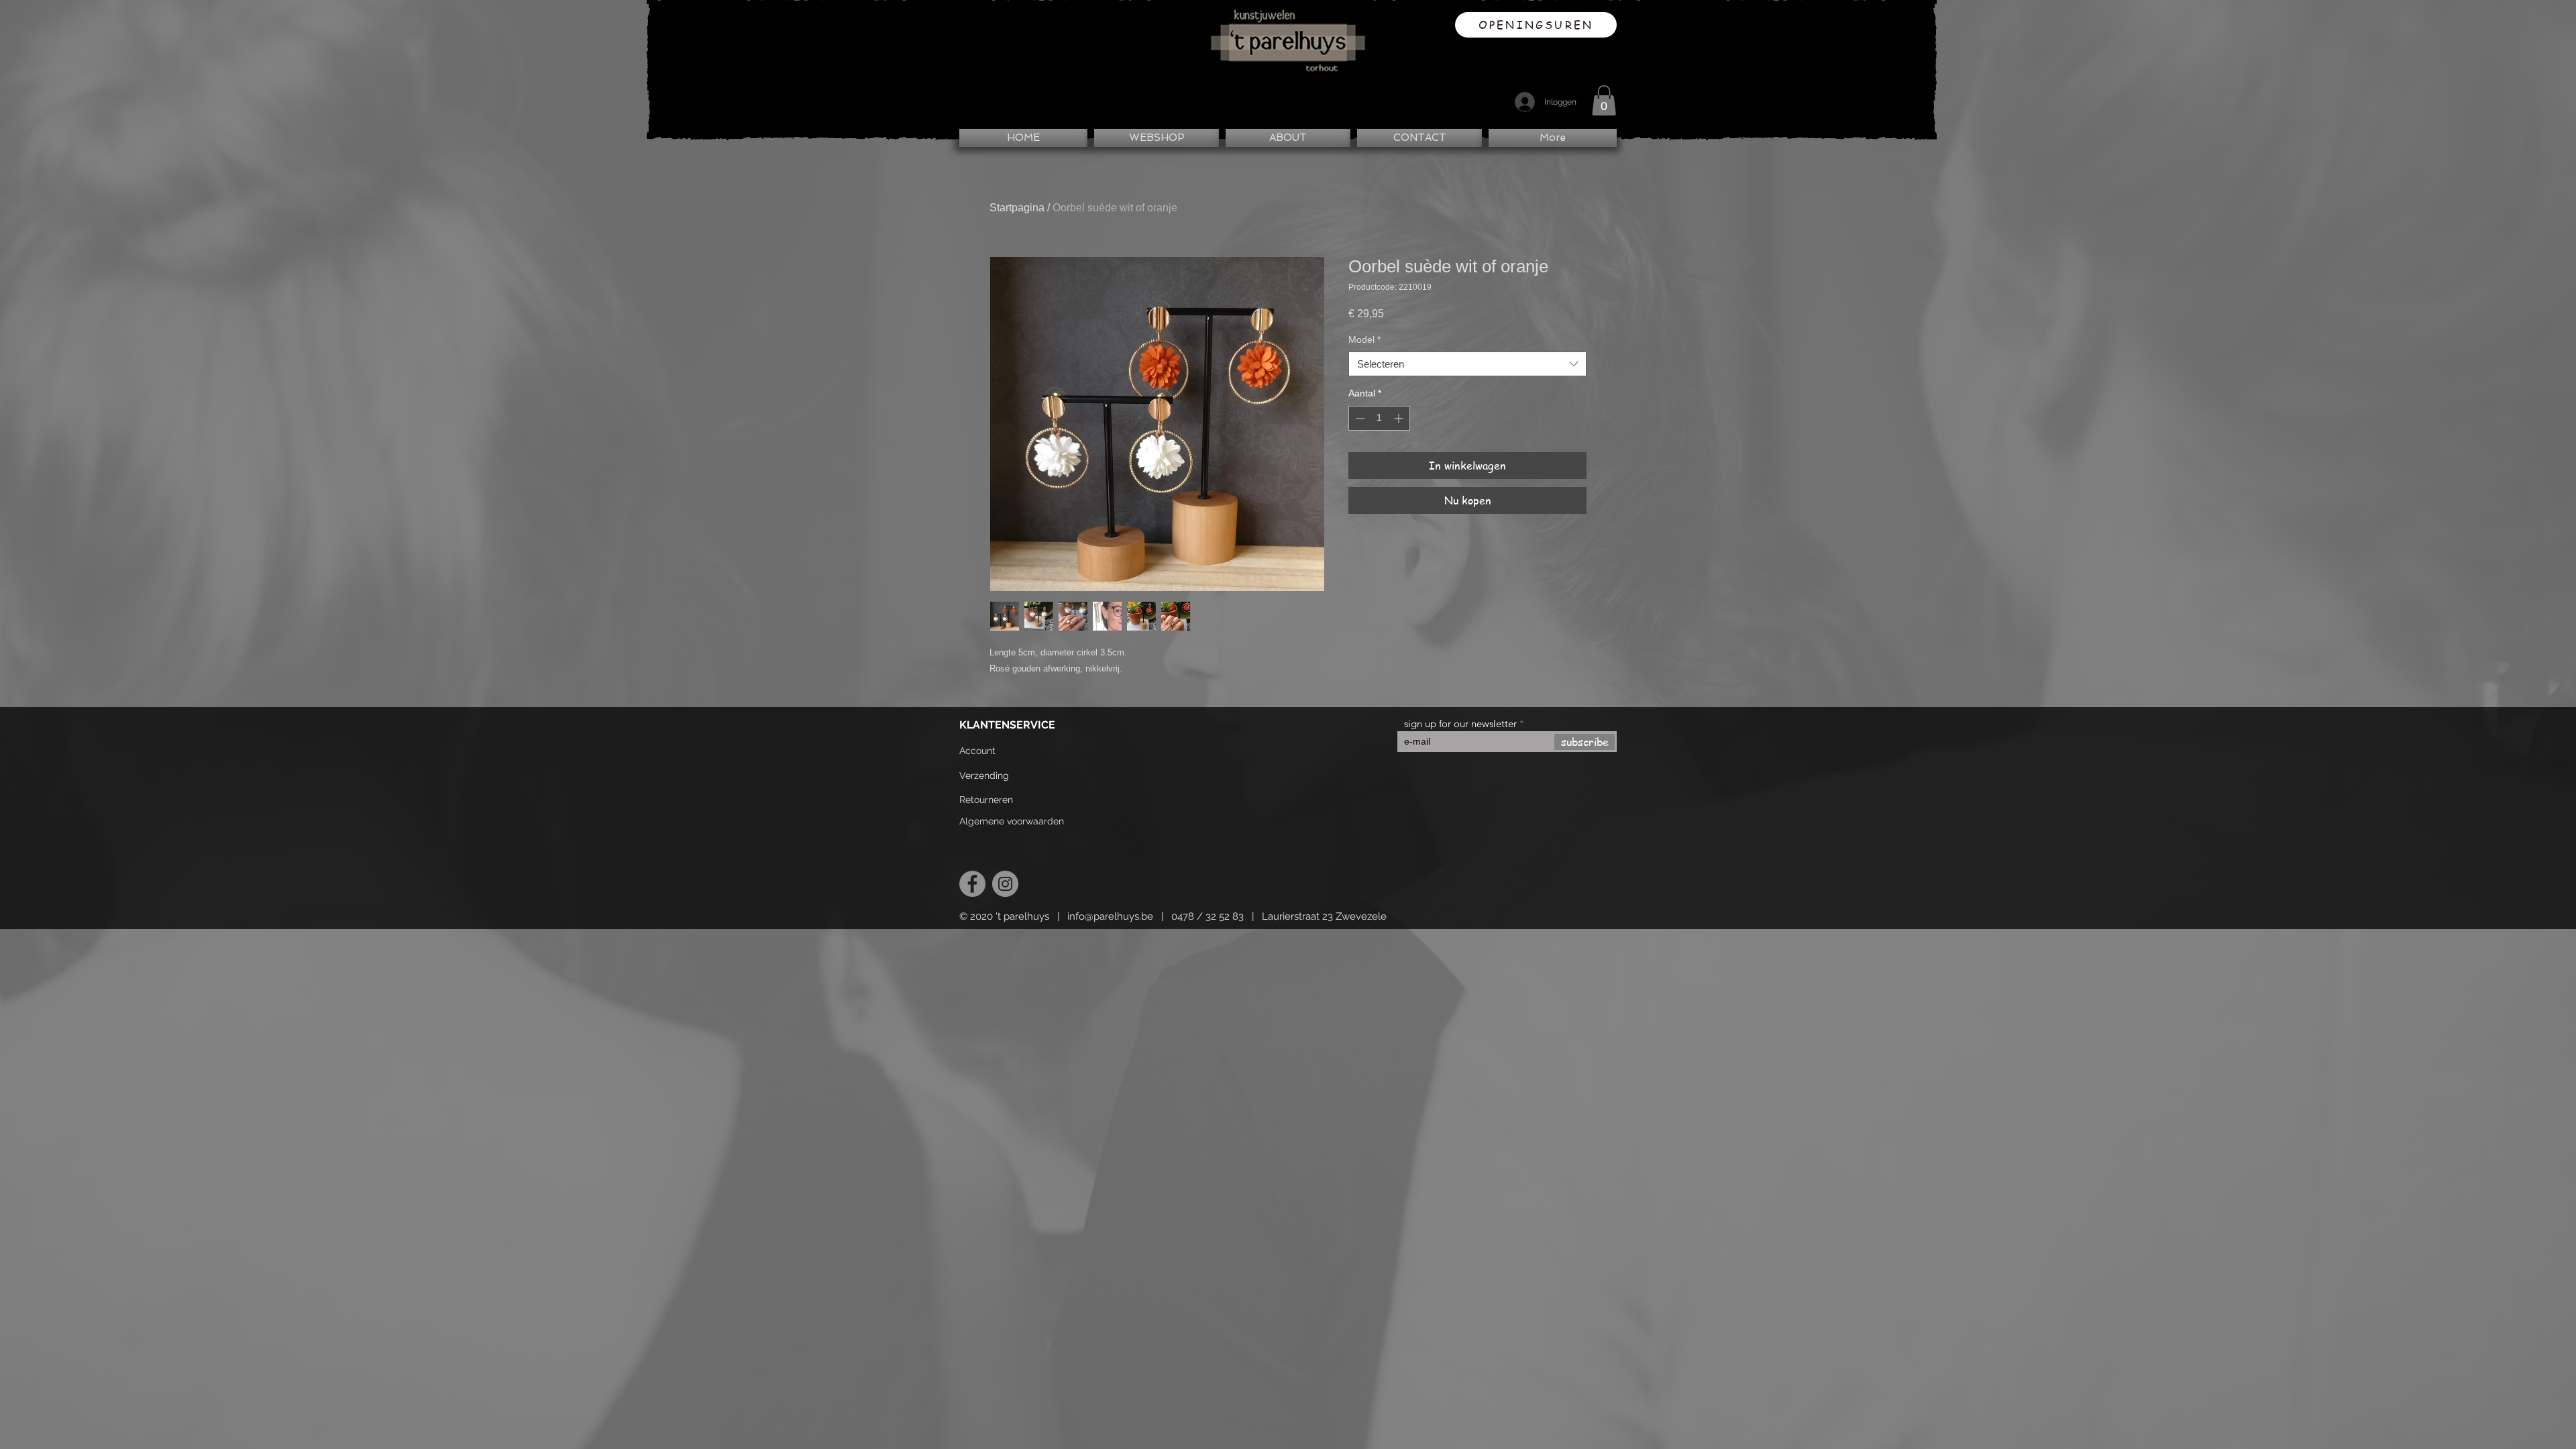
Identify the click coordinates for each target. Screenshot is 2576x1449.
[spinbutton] (1379, 418)
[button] (1604, 100)
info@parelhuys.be (1110, 916)
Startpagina (1017, 208)
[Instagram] (1005, 884)
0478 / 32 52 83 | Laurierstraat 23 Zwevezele (1279, 916)
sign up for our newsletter (1460, 723)
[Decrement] (1359, 418)
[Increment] (1400, 418)
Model (1364, 339)
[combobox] (1467, 364)
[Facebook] (972, 884)
